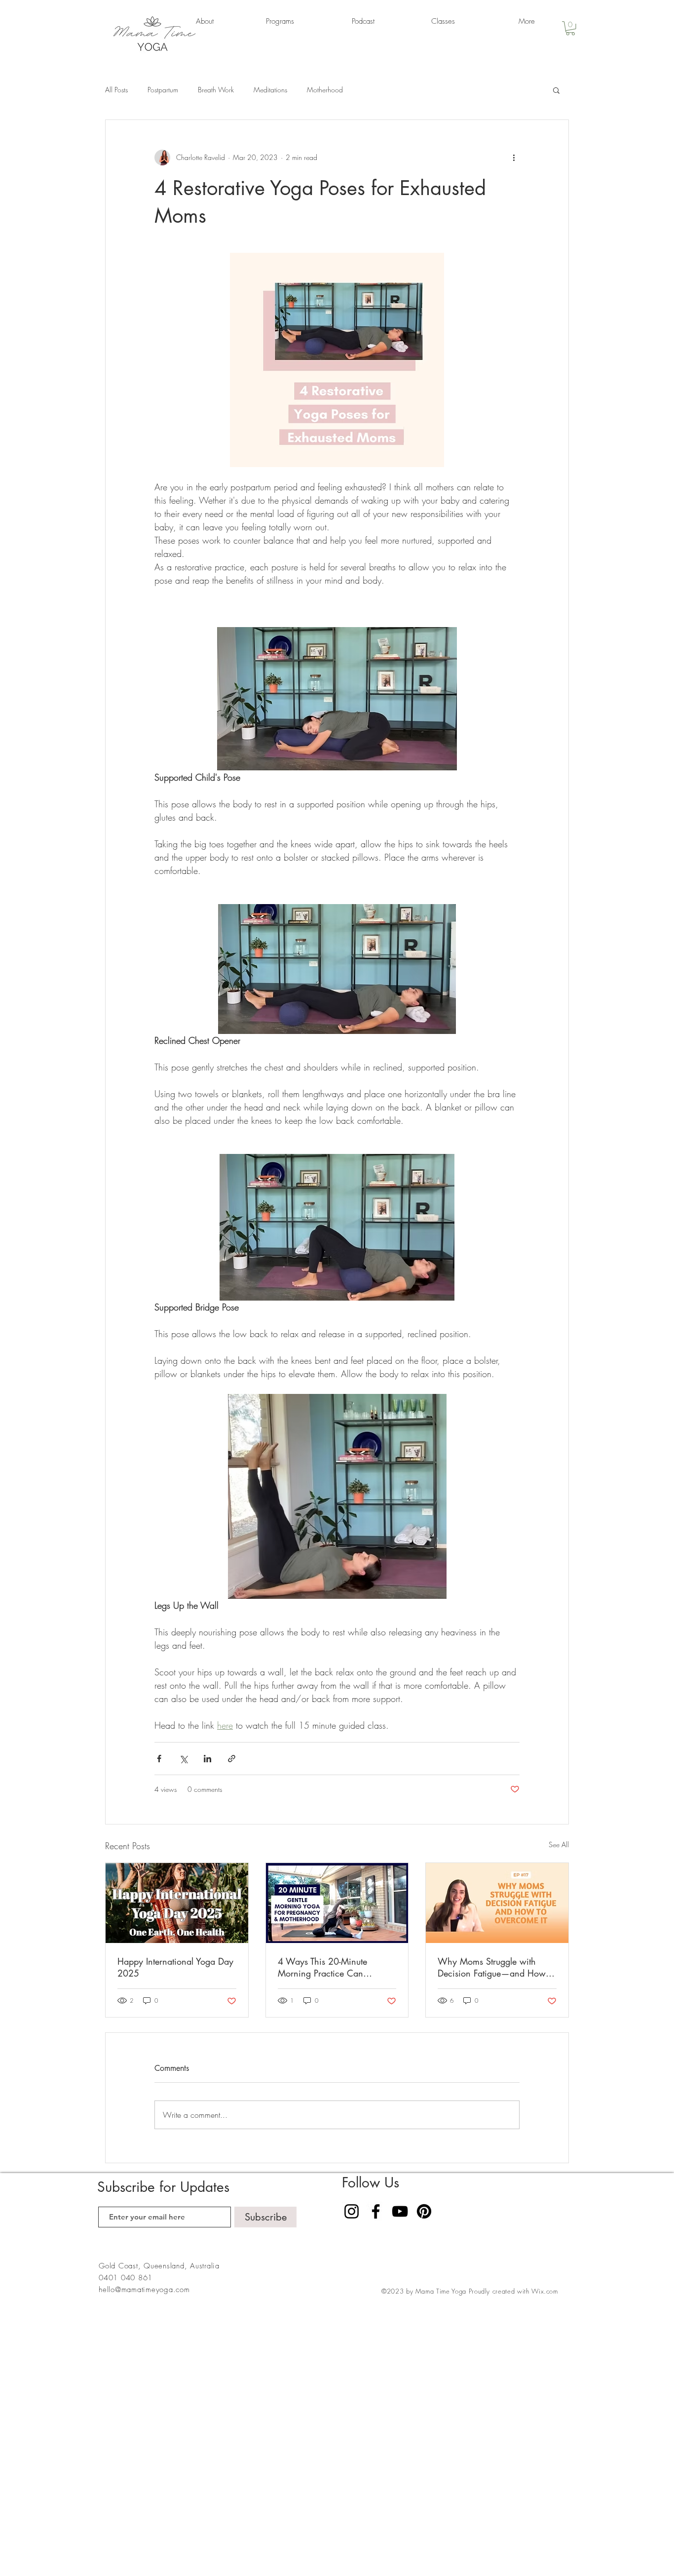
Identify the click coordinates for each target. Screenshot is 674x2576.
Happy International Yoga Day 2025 (175, 1967)
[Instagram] (352, 2211)
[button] (570, 28)
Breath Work (216, 90)
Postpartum (163, 90)
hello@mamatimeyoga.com (144, 2290)
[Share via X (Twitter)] (183, 1759)
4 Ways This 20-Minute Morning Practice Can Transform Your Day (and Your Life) (335, 1967)
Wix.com (545, 2291)
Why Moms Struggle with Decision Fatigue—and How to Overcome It (497, 1967)
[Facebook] (376, 2211)
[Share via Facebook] (159, 1759)
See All (559, 1844)
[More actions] (514, 158)
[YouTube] (400, 2211)
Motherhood (325, 90)
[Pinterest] (424, 2211)
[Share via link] (232, 1759)
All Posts (116, 90)
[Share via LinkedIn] (207, 1759)
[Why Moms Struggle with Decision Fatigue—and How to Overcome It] (497, 1903)
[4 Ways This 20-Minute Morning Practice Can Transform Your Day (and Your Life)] (337, 1903)
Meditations (270, 90)
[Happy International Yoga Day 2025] (177, 1903)
